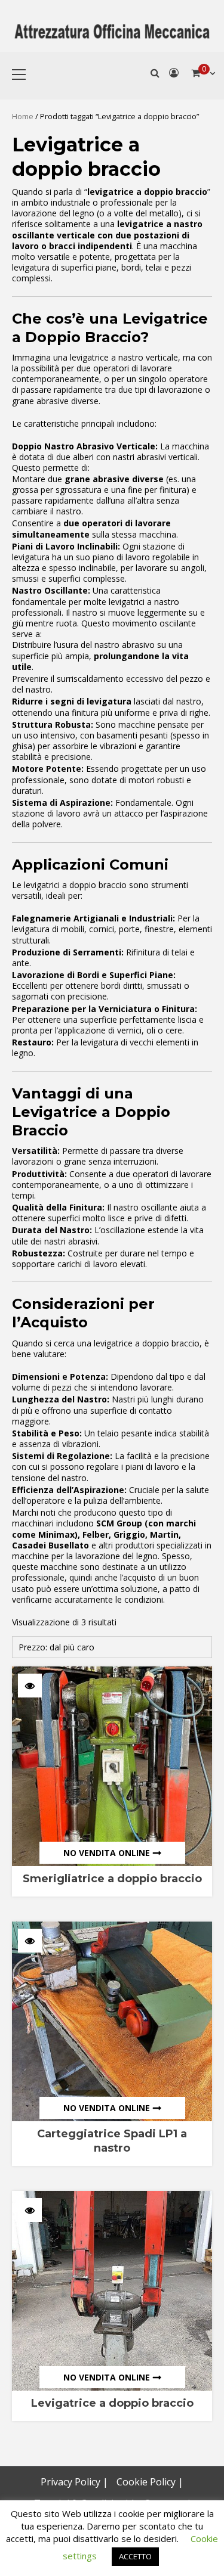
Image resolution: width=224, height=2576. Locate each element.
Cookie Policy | (150, 2482)
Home (23, 116)
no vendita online (107, 1853)
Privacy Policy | (74, 2482)
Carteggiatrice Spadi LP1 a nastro (112, 2141)
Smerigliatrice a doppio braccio (112, 1879)
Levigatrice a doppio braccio (112, 2403)
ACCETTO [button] (135, 2556)
